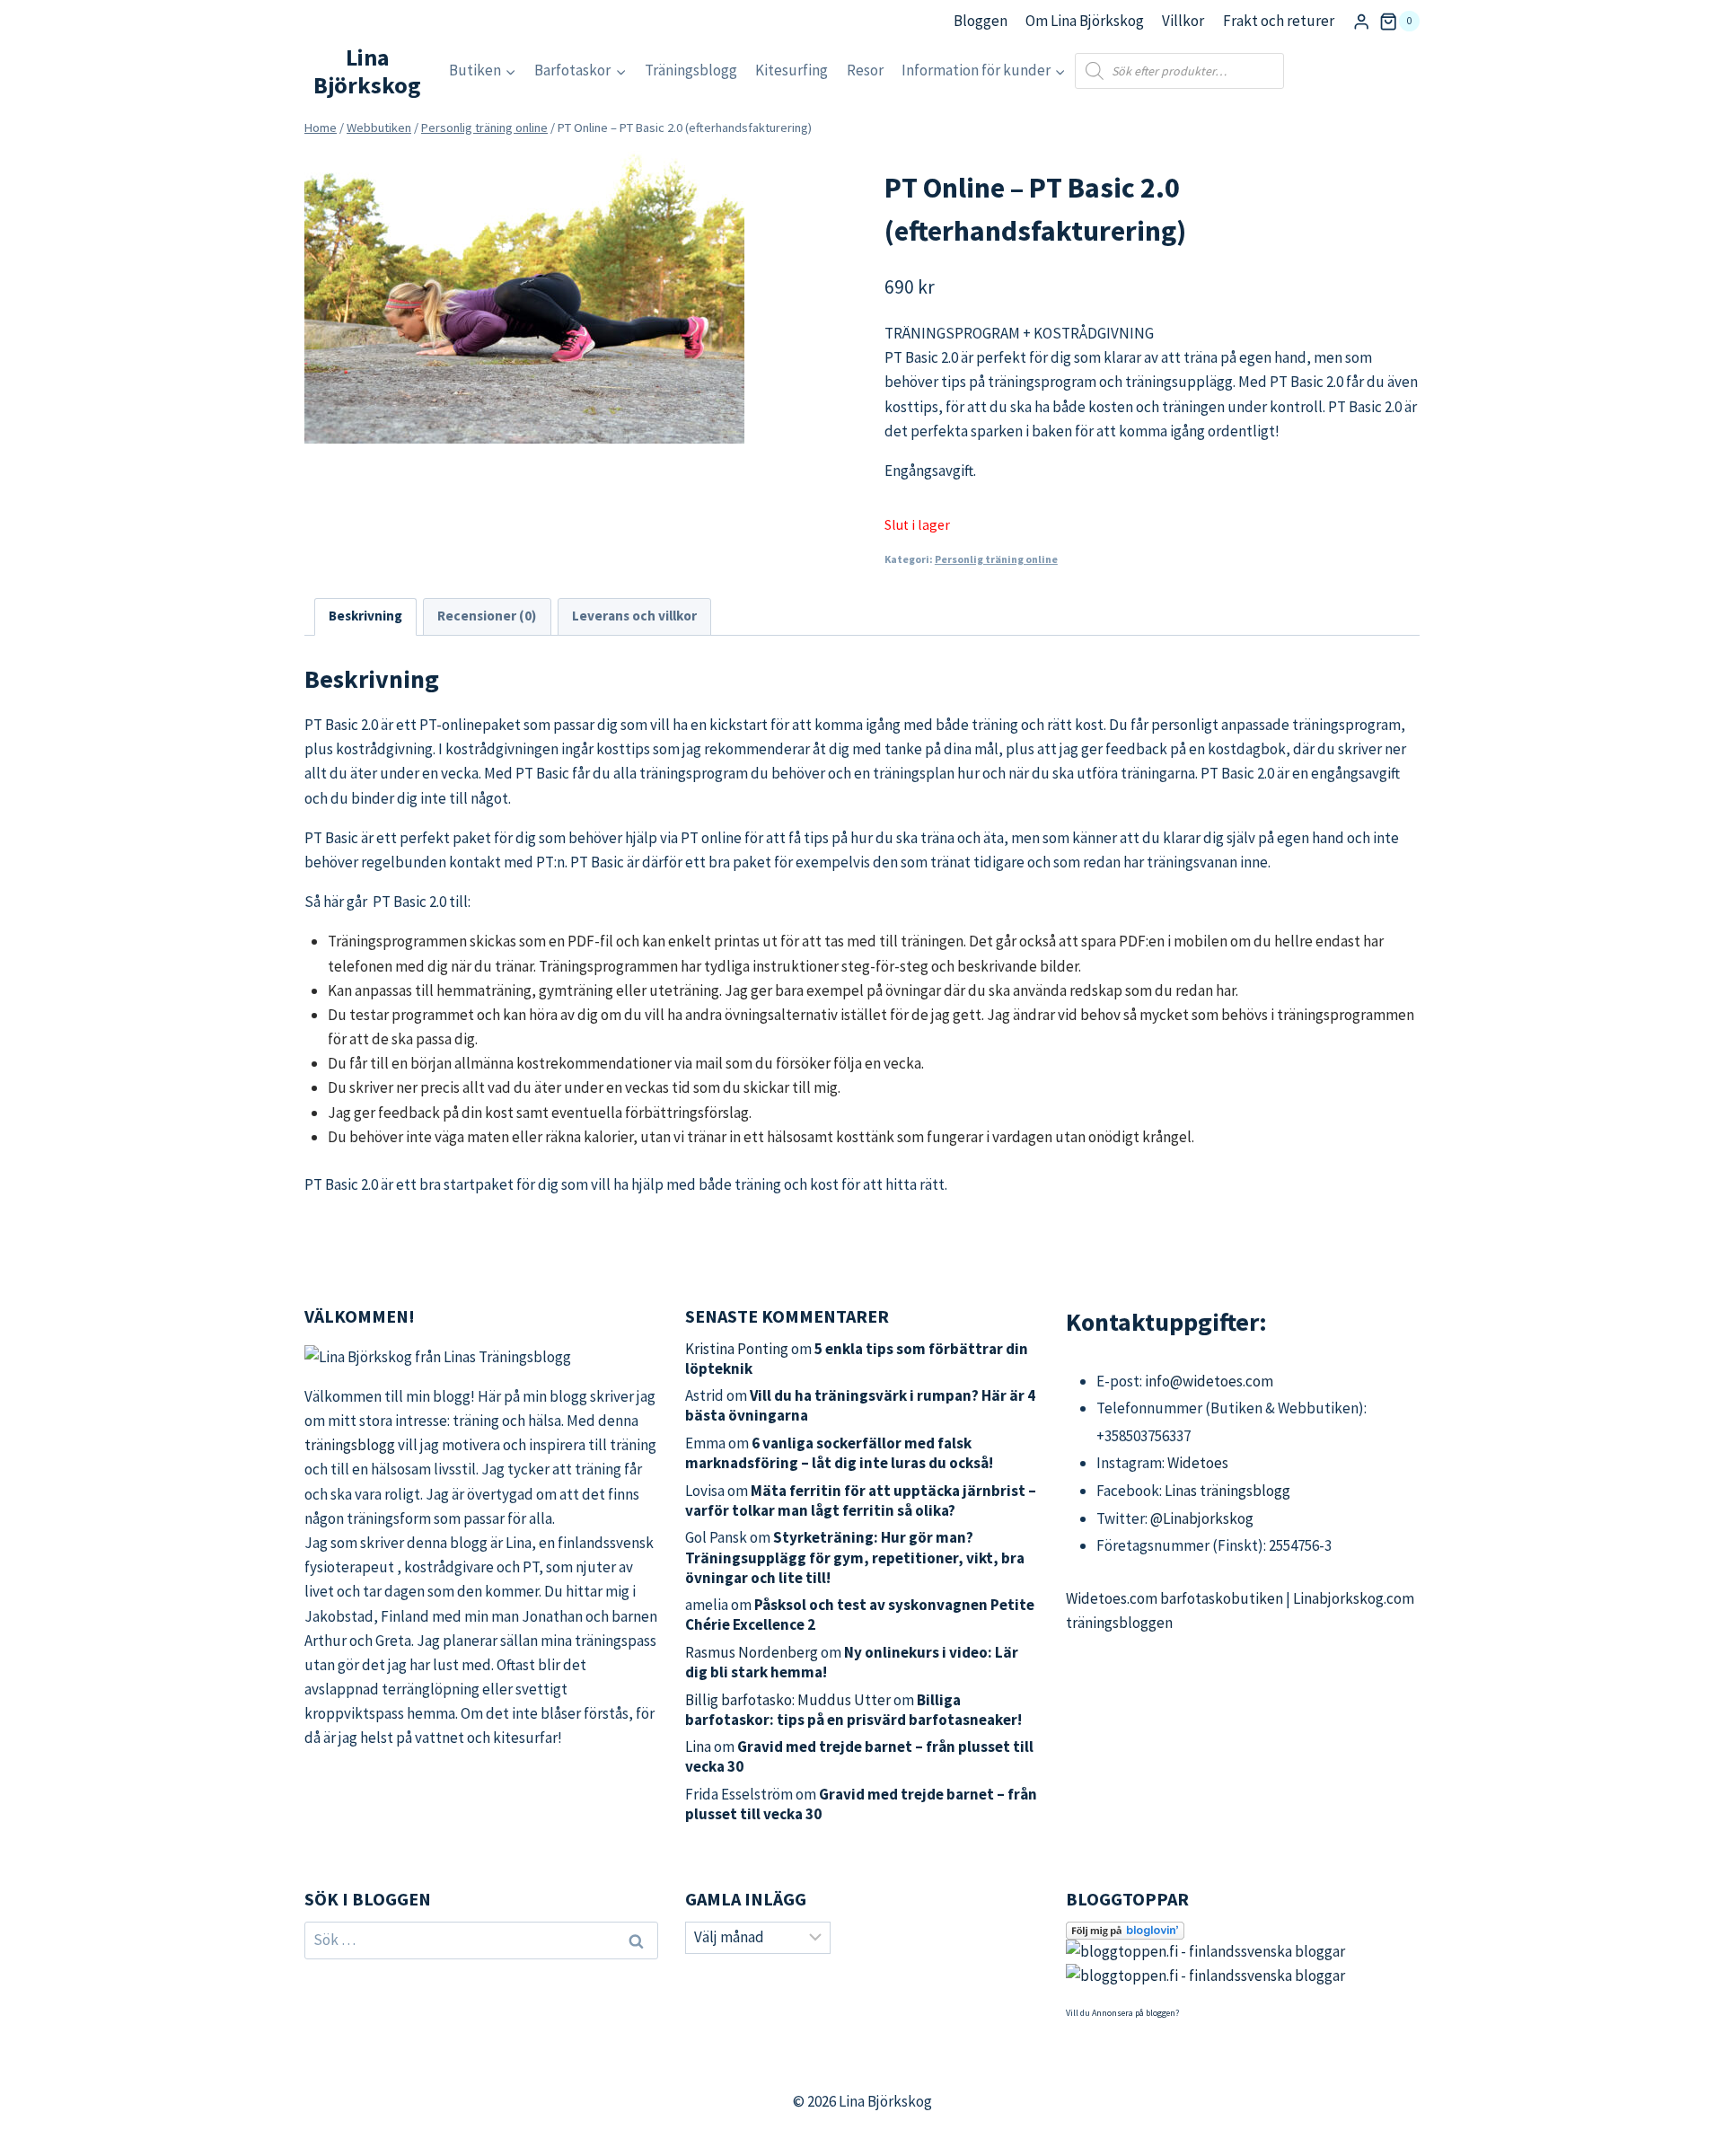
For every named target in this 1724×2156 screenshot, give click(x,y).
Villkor (1183, 21)
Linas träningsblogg (1227, 1491)
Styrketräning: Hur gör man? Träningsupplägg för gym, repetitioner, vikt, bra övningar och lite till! (855, 1557)
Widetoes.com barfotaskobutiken (1174, 1598)
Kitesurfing (792, 70)
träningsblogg (350, 1445)
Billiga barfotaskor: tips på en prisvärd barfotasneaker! (853, 1710)
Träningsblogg (691, 70)
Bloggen (981, 21)
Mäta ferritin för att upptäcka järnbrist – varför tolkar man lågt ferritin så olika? (861, 1500)
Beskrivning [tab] (365, 616)
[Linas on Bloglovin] (1243, 1931)
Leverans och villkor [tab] (634, 616)
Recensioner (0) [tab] (487, 616)
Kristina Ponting (737, 1349)
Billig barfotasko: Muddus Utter (788, 1700)
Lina (698, 1747)
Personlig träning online (996, 559)
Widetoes (1198, 1463)
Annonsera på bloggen (1134, 2013)
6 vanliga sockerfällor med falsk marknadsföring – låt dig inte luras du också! (839, 1453)
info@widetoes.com (1209, 1381)
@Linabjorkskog (1202, 1518)
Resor (865, 70)
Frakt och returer (1279, 21)
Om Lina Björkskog (1085, 21)
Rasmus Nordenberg (752, 1652)
